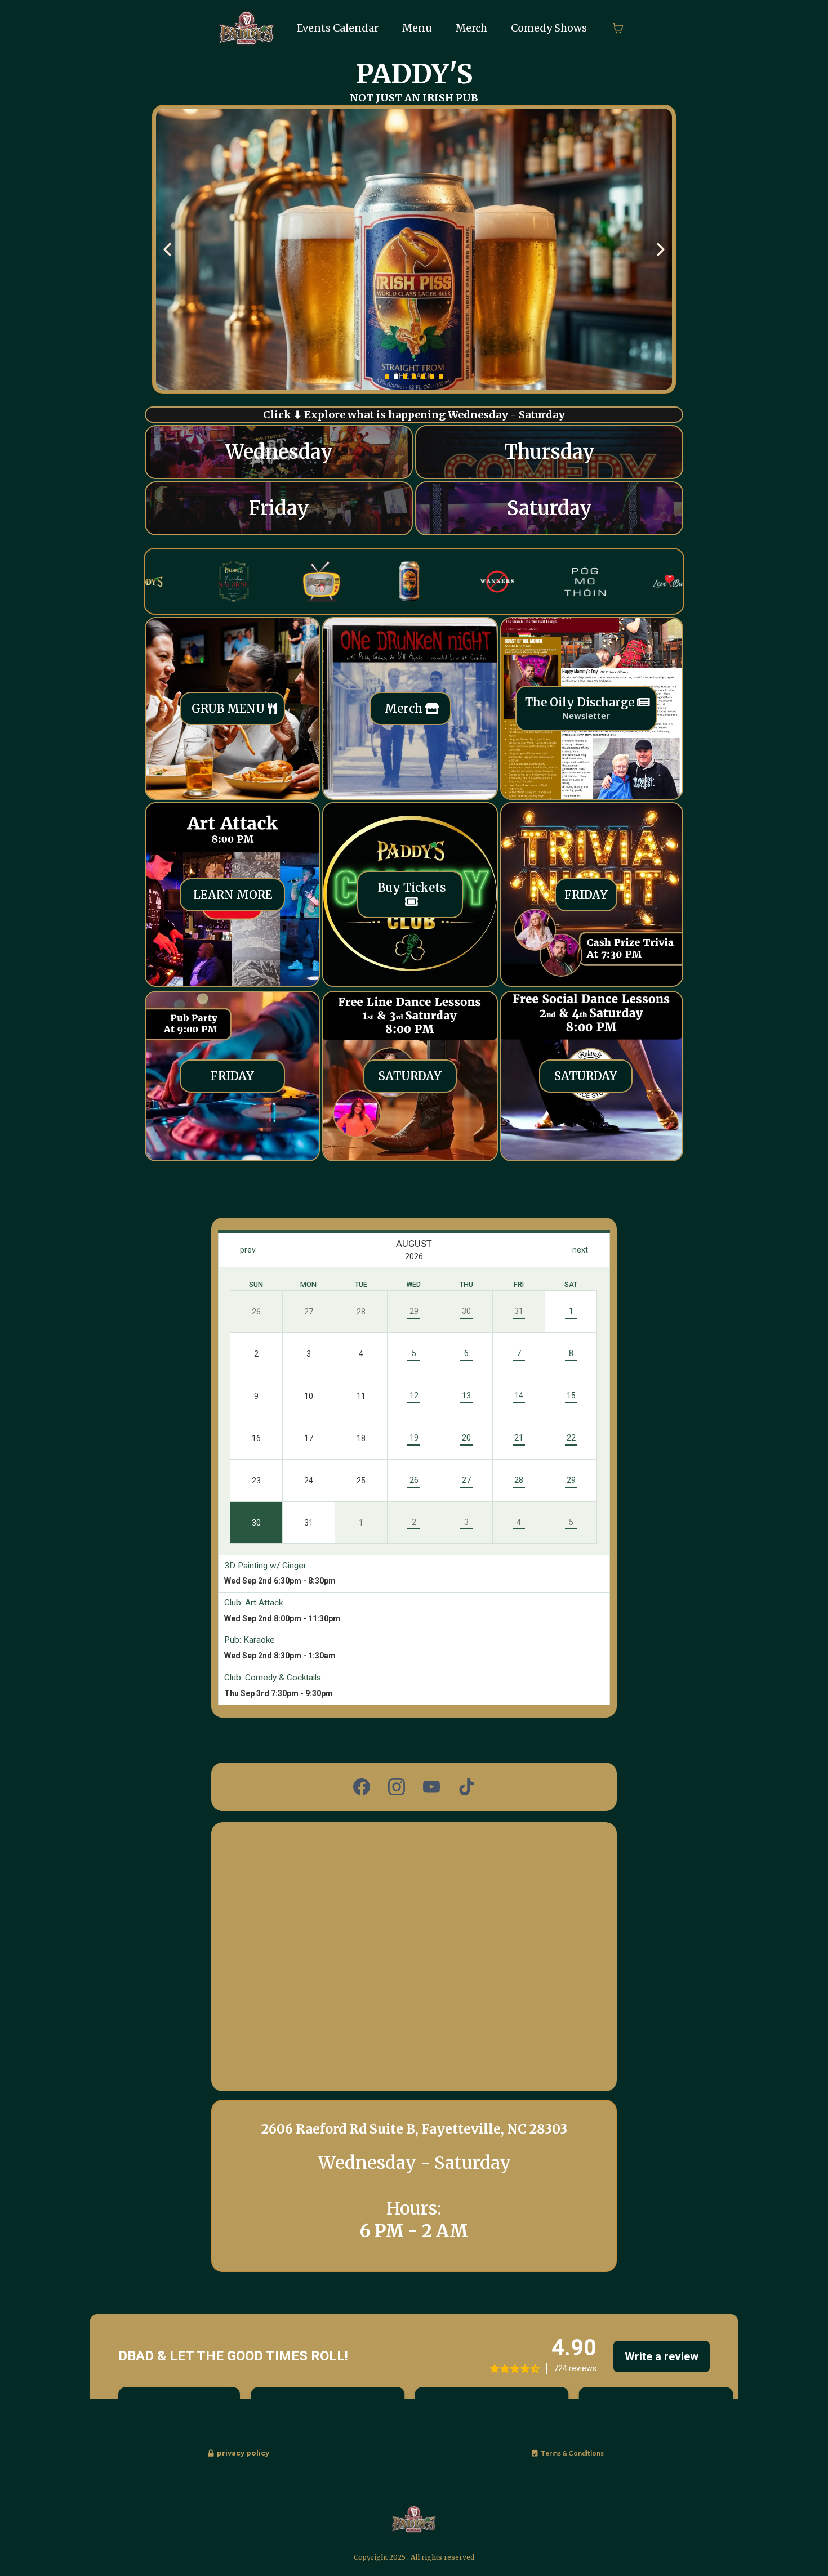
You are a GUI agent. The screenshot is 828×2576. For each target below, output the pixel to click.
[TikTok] (466, 1787)
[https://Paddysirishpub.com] (247, 27)
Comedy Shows (549, 28)
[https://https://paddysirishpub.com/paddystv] (269, 581)
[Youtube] (431, 1787)
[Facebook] (362, 1787)
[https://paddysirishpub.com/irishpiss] (357, 581)
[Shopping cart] (618, 28)
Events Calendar (338, 28)
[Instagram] (397, 1787)
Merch (471, 28)
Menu (417, 28)
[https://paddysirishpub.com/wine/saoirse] (414, 249)
